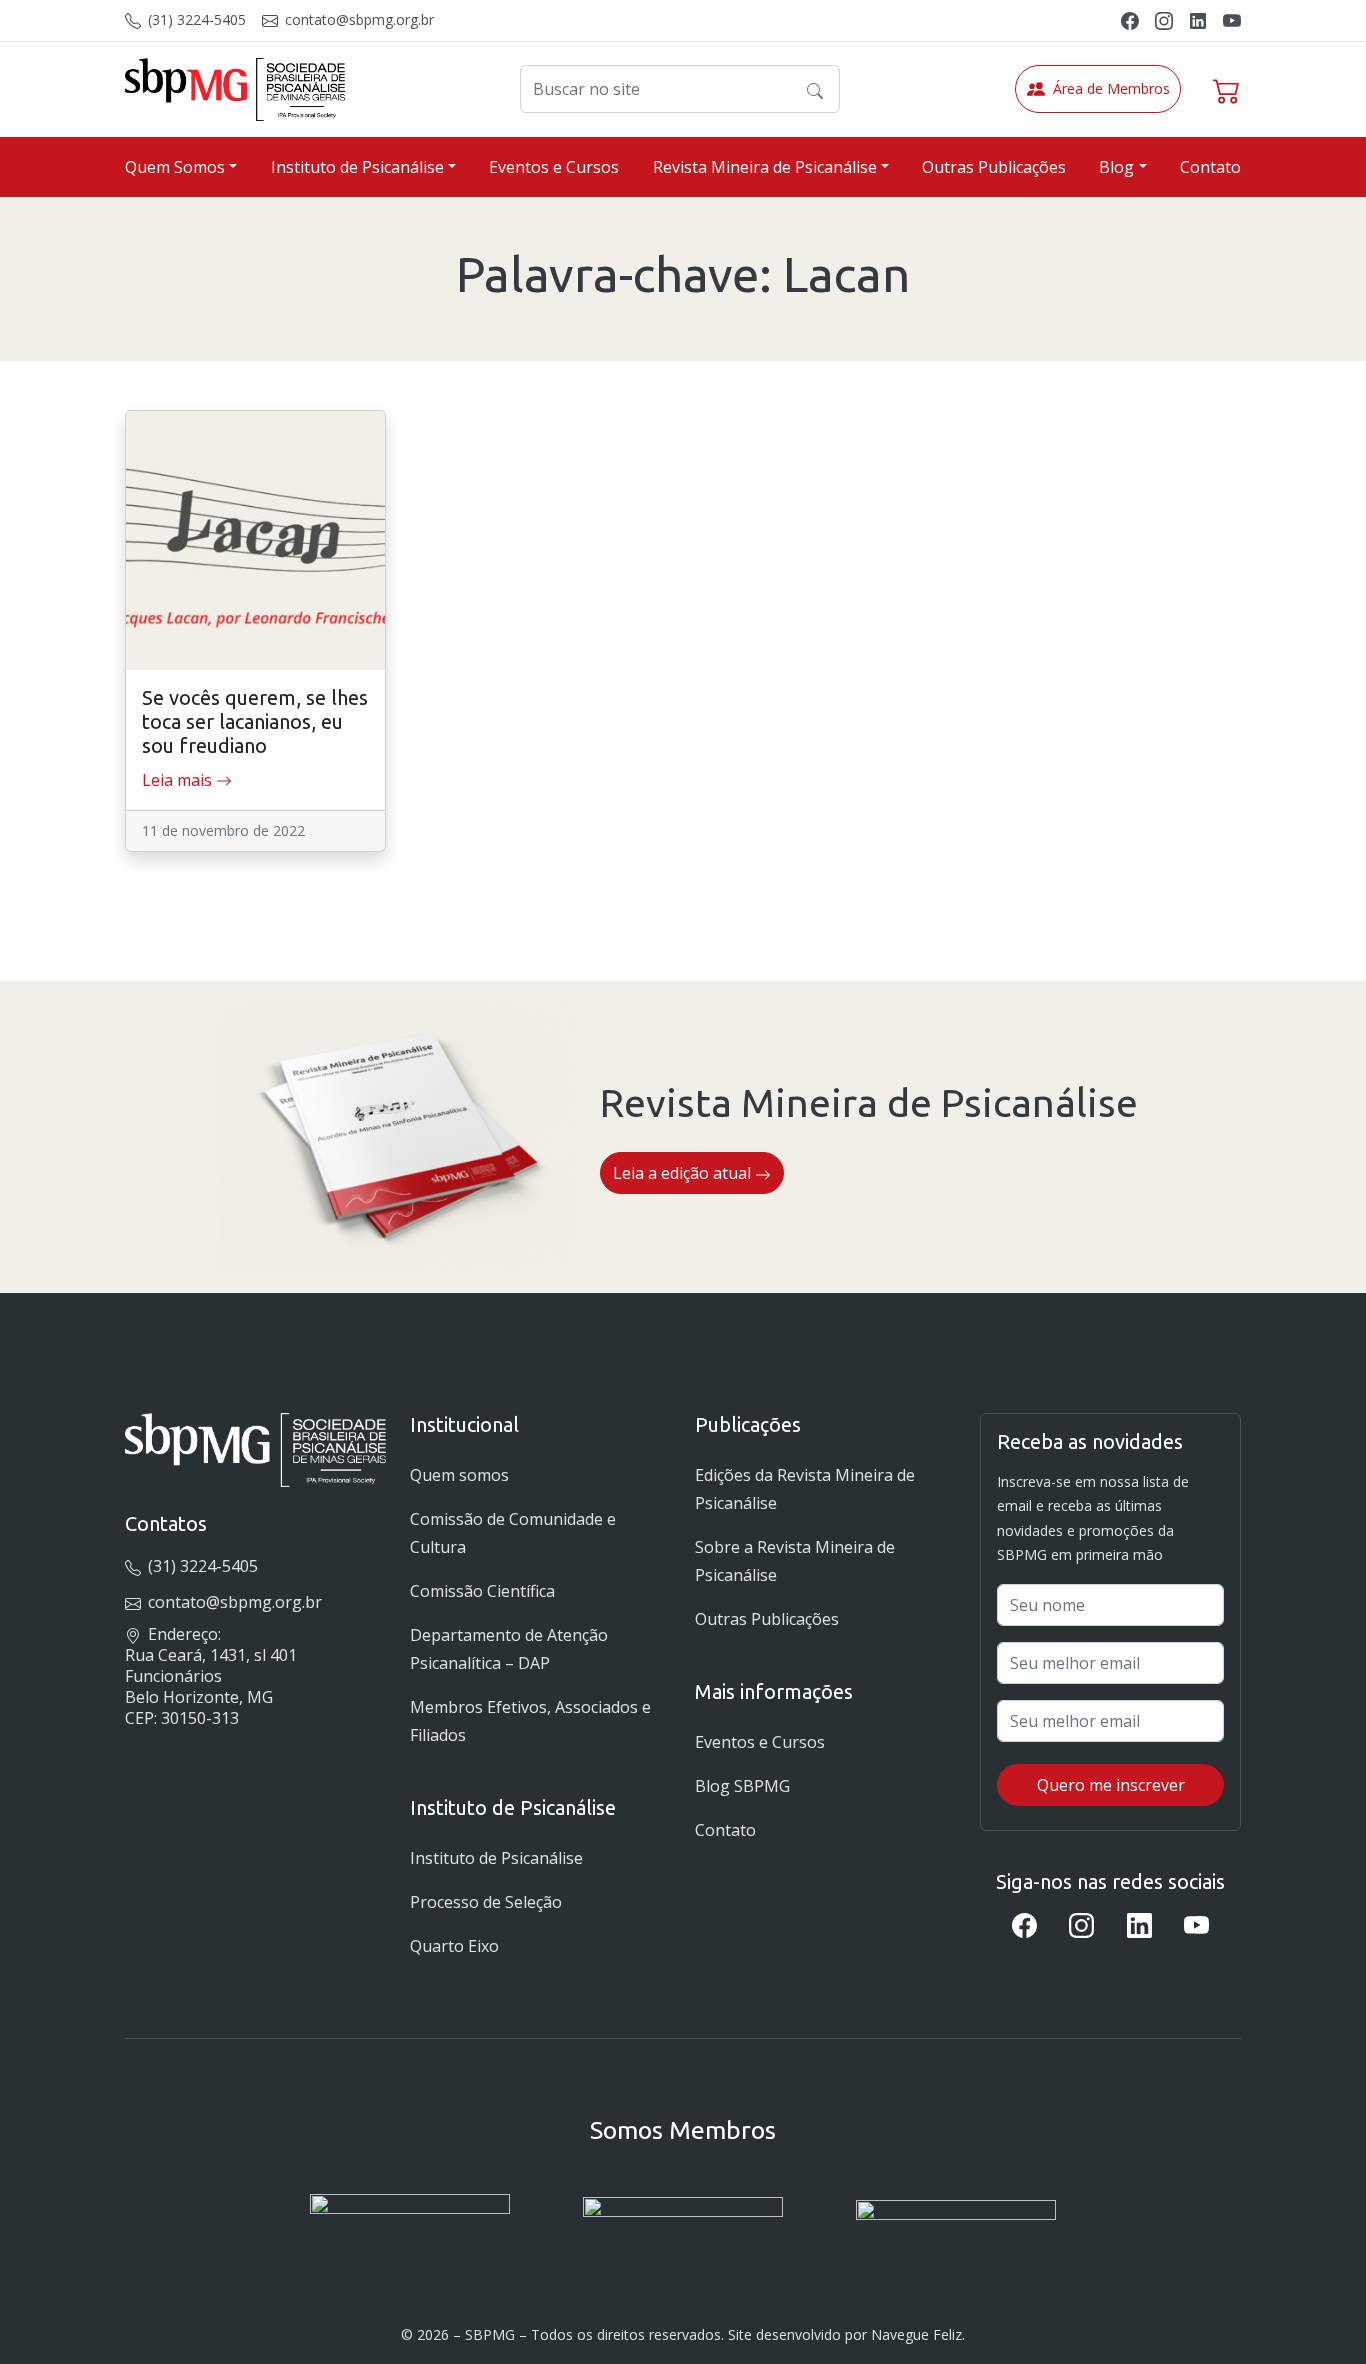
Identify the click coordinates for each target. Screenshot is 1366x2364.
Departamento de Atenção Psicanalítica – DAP (509, 1649)
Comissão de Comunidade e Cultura (513, 1533)
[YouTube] (1232, 19)
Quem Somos (175, 167)
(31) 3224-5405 (195, 19)
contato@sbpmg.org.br (357, 19)
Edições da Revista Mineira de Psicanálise (805, 1489)
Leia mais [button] (179, 780)
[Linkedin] (1198, 19)
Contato (1210, 167)
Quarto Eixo (454, 1946)
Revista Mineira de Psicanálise (765, 167)
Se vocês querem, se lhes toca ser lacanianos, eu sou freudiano (255, 721)
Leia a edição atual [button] (684, 1173)
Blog (1116, 167)
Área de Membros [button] (1111, 88)
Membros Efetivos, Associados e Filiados (530, 1721)
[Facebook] (1130, 19)
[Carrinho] (1227, 89)
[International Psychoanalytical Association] (410, 2223)
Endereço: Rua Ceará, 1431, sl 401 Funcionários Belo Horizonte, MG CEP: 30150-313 (211, 1675)
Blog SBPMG (742, 1786)
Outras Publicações (994, 167)
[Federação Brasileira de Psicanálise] (956, 2223)
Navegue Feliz (916, 2334)
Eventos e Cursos (554, 167)
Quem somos (459, 1475)
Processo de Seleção (486, 1902)
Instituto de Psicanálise (357, 167)
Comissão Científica (482, 1591)
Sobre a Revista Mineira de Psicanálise (795, 1561)
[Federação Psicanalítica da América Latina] (683, 2223)
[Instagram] (1164, 19)
